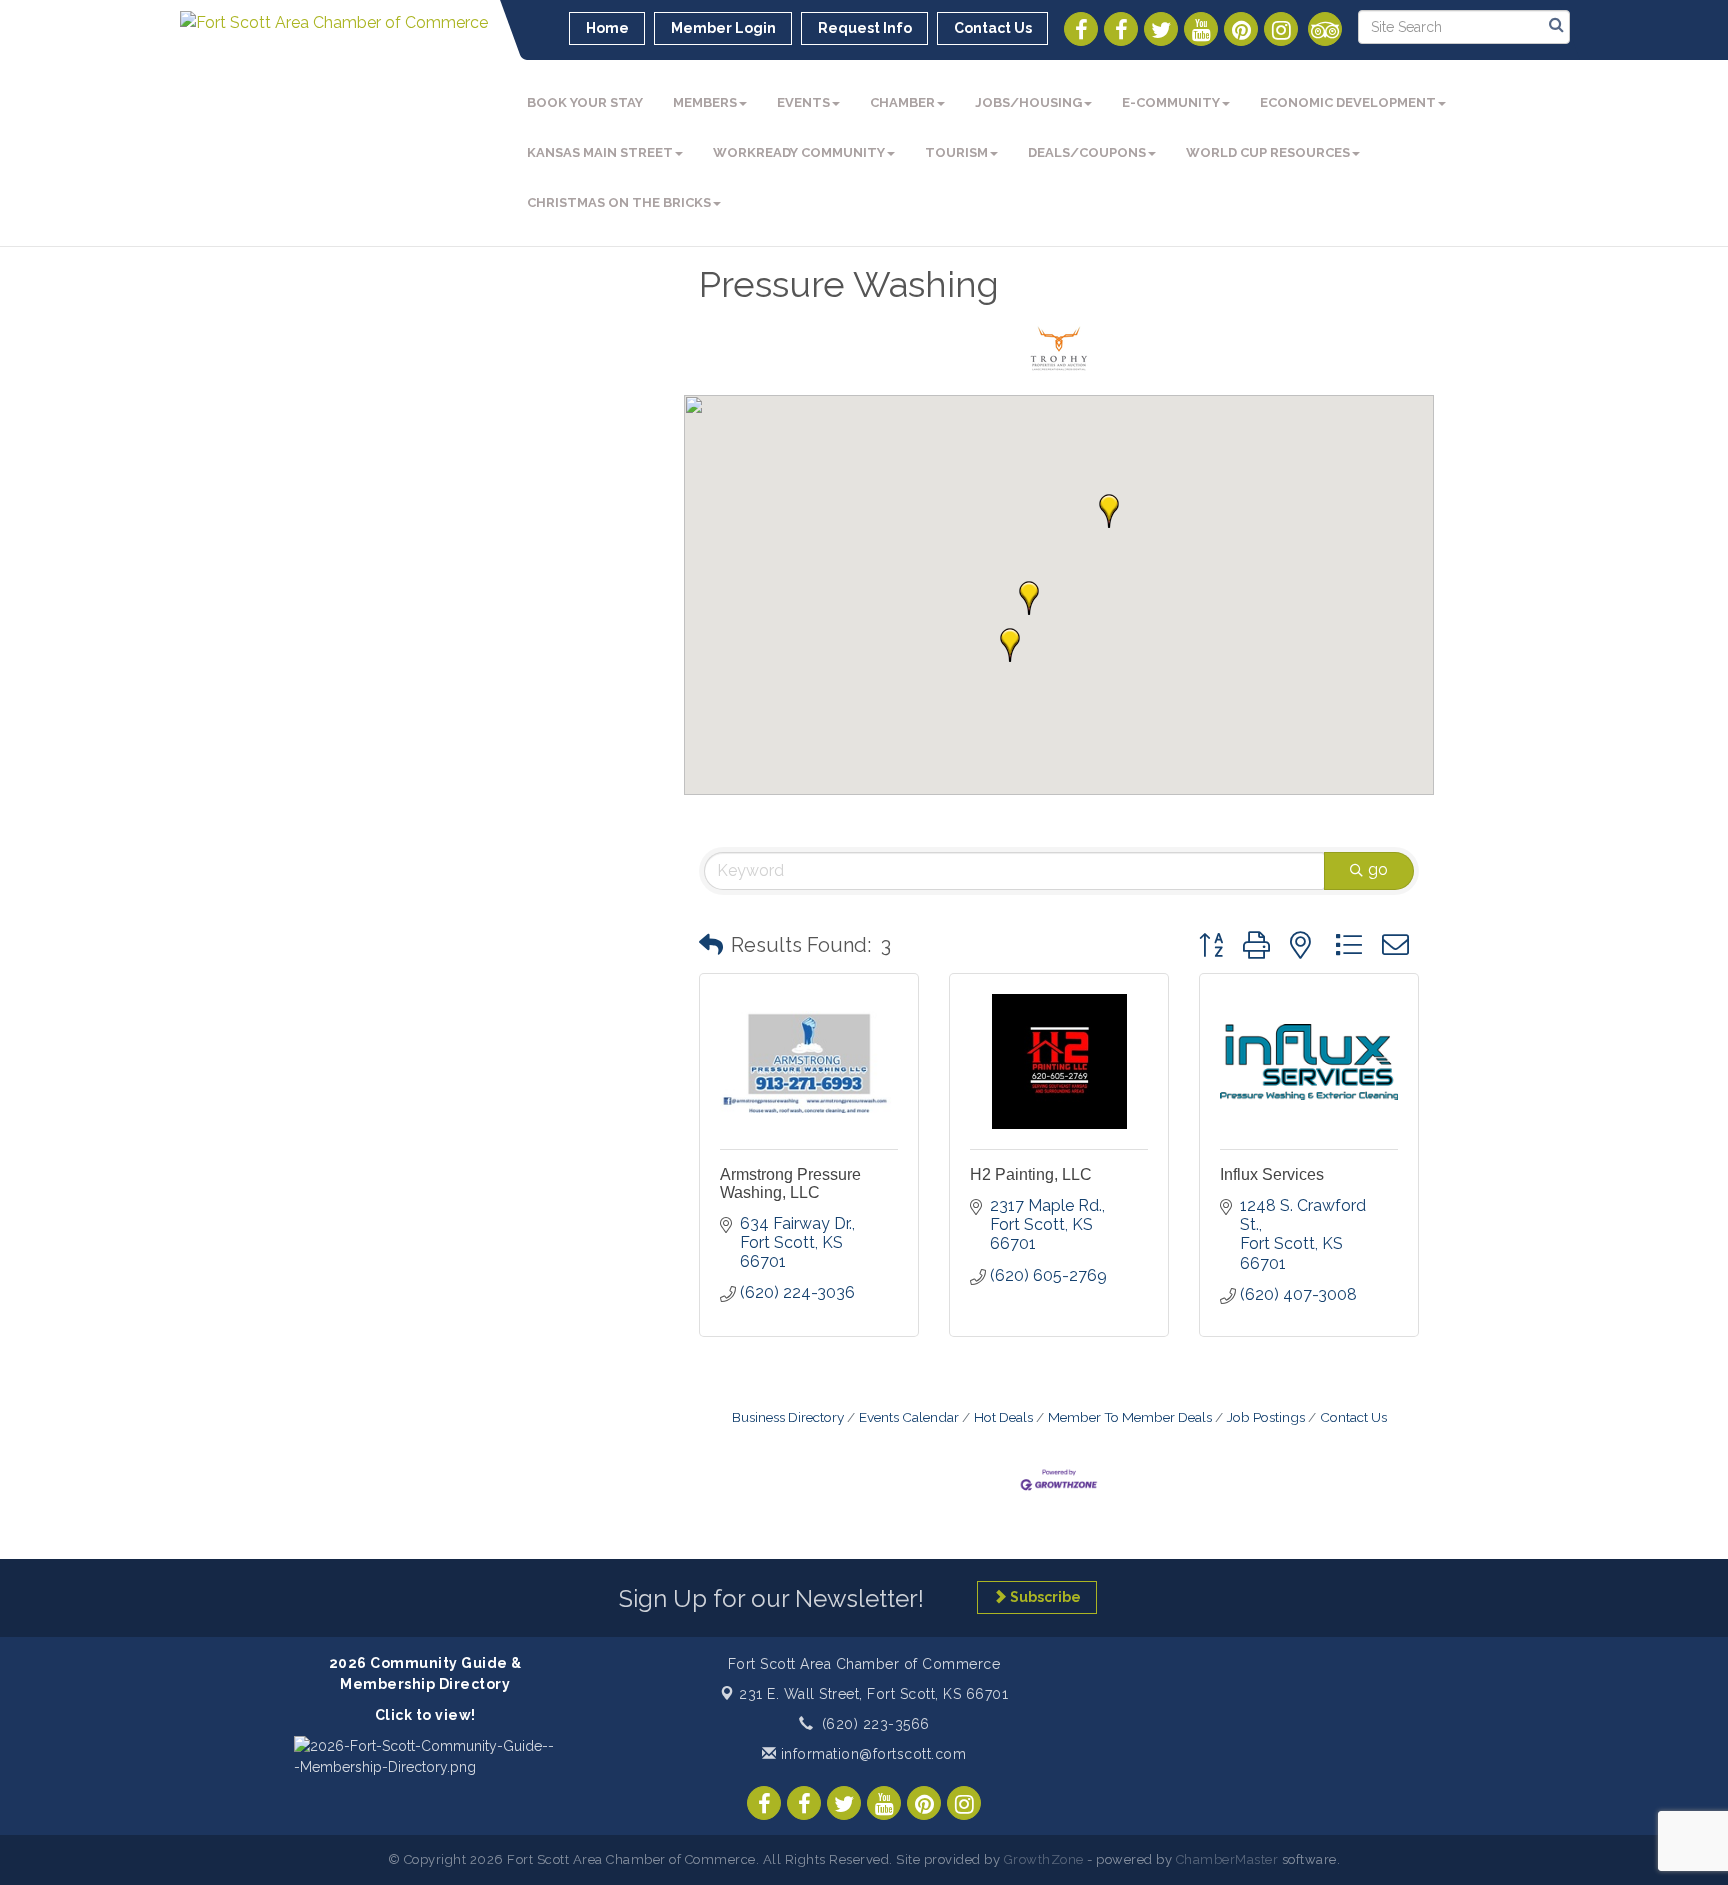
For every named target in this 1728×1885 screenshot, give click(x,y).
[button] (1109, 511)
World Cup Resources (1268, 152)
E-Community (1171, 102)
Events (803, 102)
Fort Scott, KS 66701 (873, 1694)
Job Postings (1266, 1417)
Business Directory (788, 1417)
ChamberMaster (1227, 1859)
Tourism (956, 152)
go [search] (1378, 869)
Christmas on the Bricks (619, 202)
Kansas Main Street (600, 152)
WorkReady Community (799, 152)
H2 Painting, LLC (1031, 1174)
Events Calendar (909, 1417)
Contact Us (1353, 1417)
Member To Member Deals (1130, 1417)
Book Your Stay (585, 102)
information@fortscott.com (871, 1754)
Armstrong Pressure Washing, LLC (790, 1183)
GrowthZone (1044, 1859)
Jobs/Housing (1028, 102)
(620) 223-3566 (876, 1724)
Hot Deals (1003, 1417)
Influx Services (1272, 1174)
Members (705, 102)
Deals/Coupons (1087, 152)
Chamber (902, 102)
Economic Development (1348, 102)
